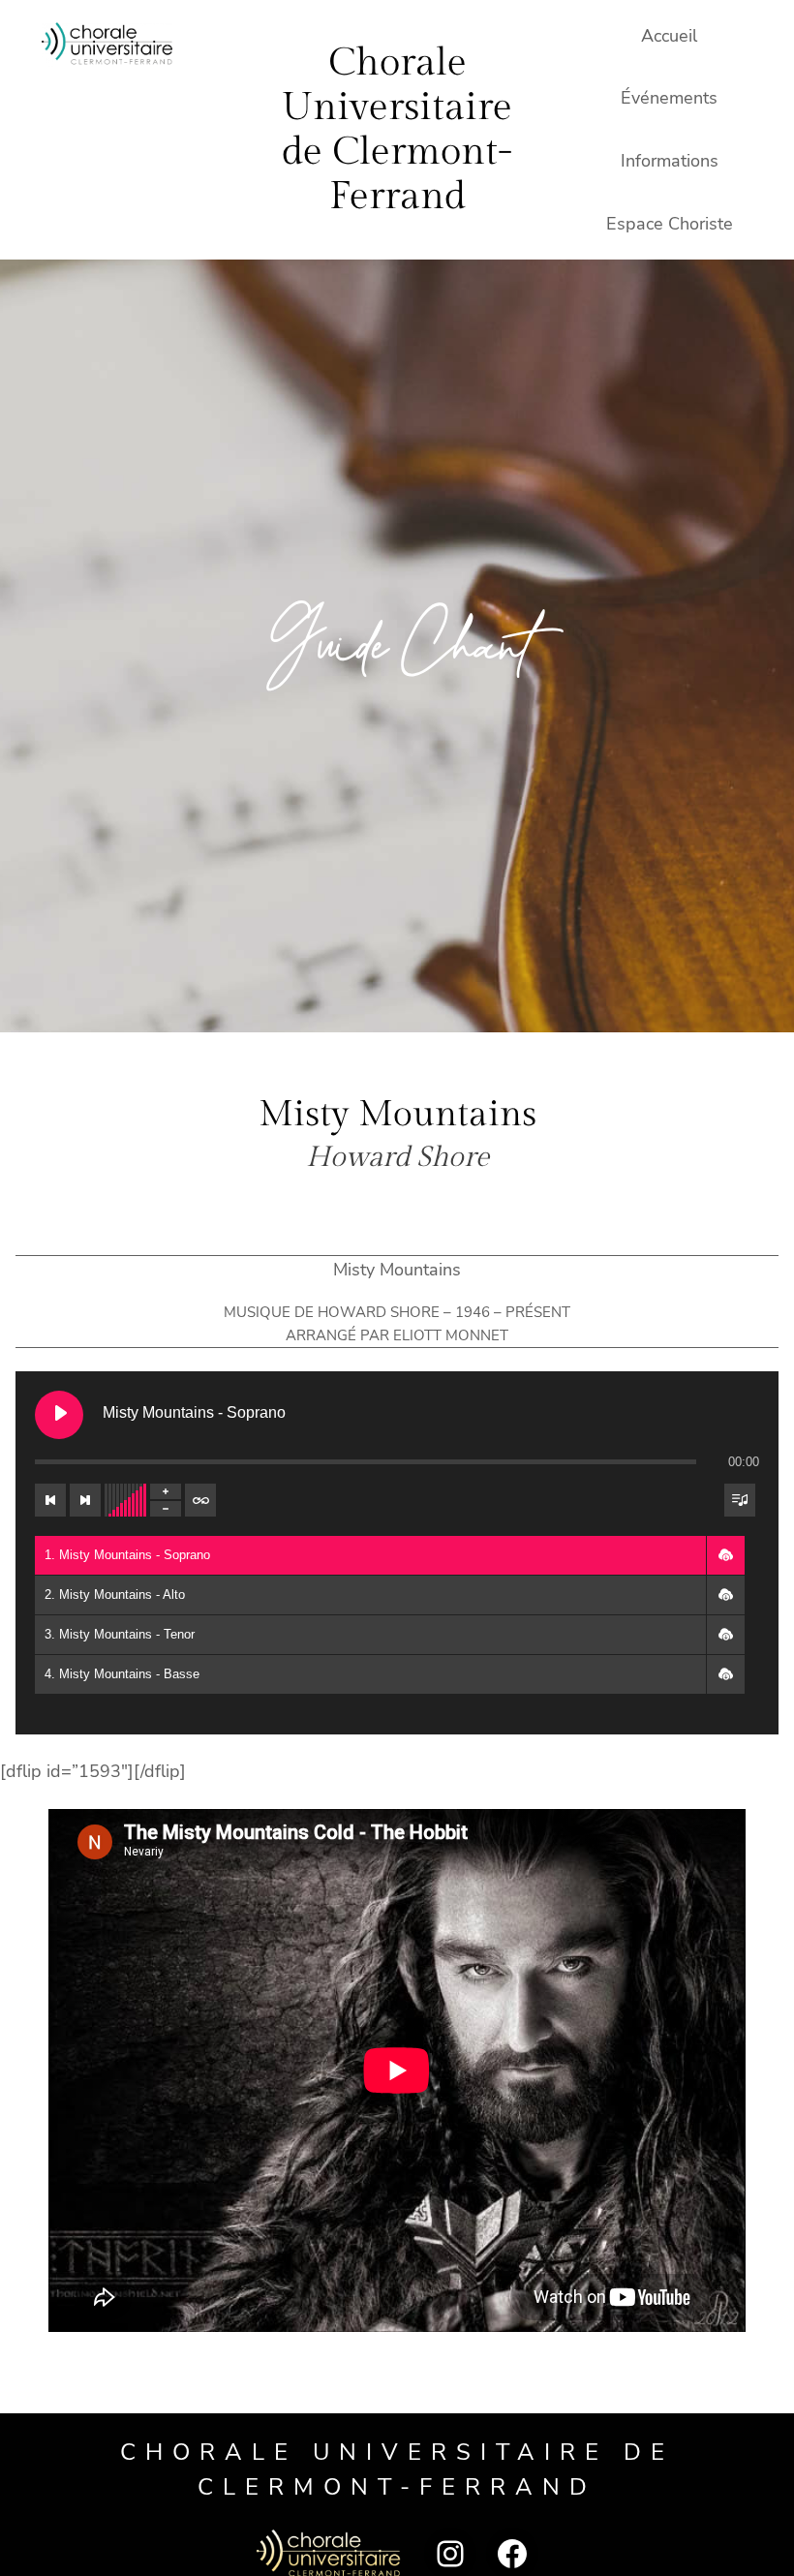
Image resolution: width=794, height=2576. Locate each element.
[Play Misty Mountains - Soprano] (59, 1415)
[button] (725, 1555)
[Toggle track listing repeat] (200, 1500)
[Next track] (85, 1500)
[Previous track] (50, 1500)
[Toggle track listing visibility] (740, 1500)
